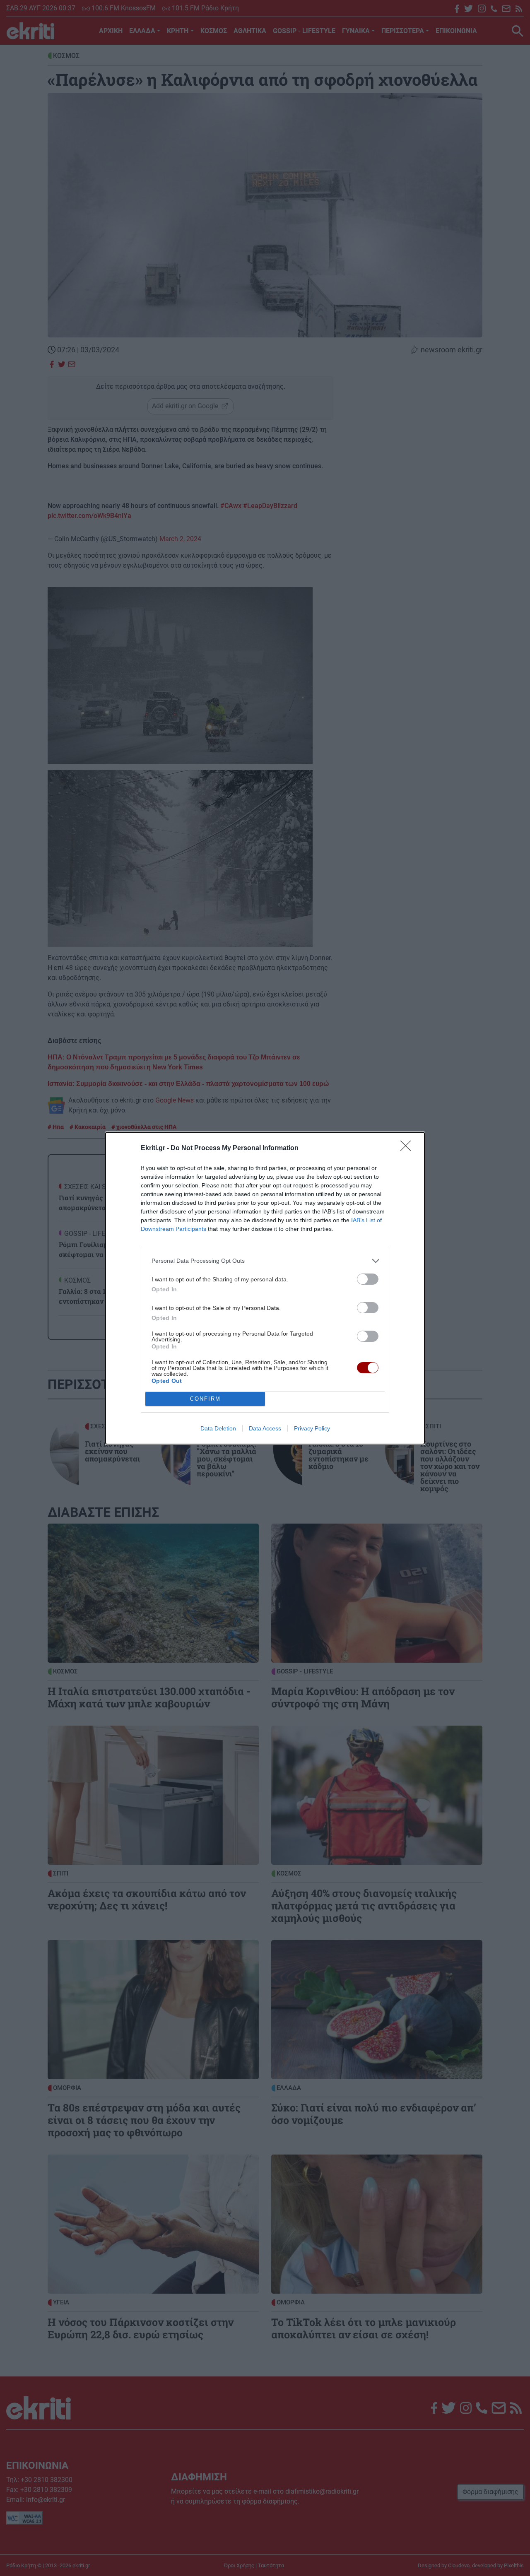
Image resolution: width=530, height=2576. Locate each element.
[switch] (368, 1279)
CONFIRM (205, 1399)
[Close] (408, 1148)
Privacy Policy (312, 1428)
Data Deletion (218, 1428)
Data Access (265, 1428)
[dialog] (265, 1288)
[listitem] (265, 1261)
